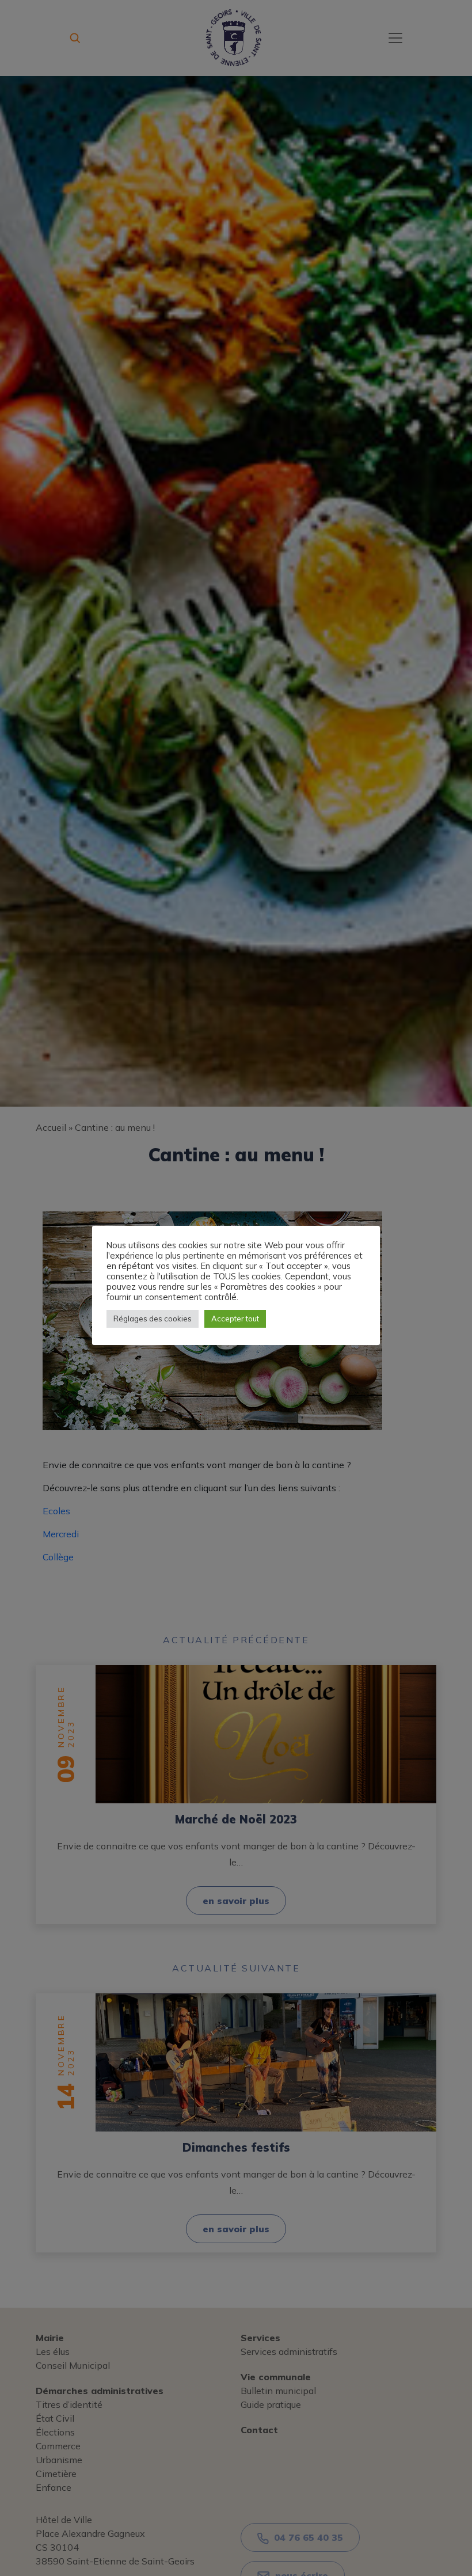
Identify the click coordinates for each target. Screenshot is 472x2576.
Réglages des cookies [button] (153, 1319)
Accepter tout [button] (235, 1319)
